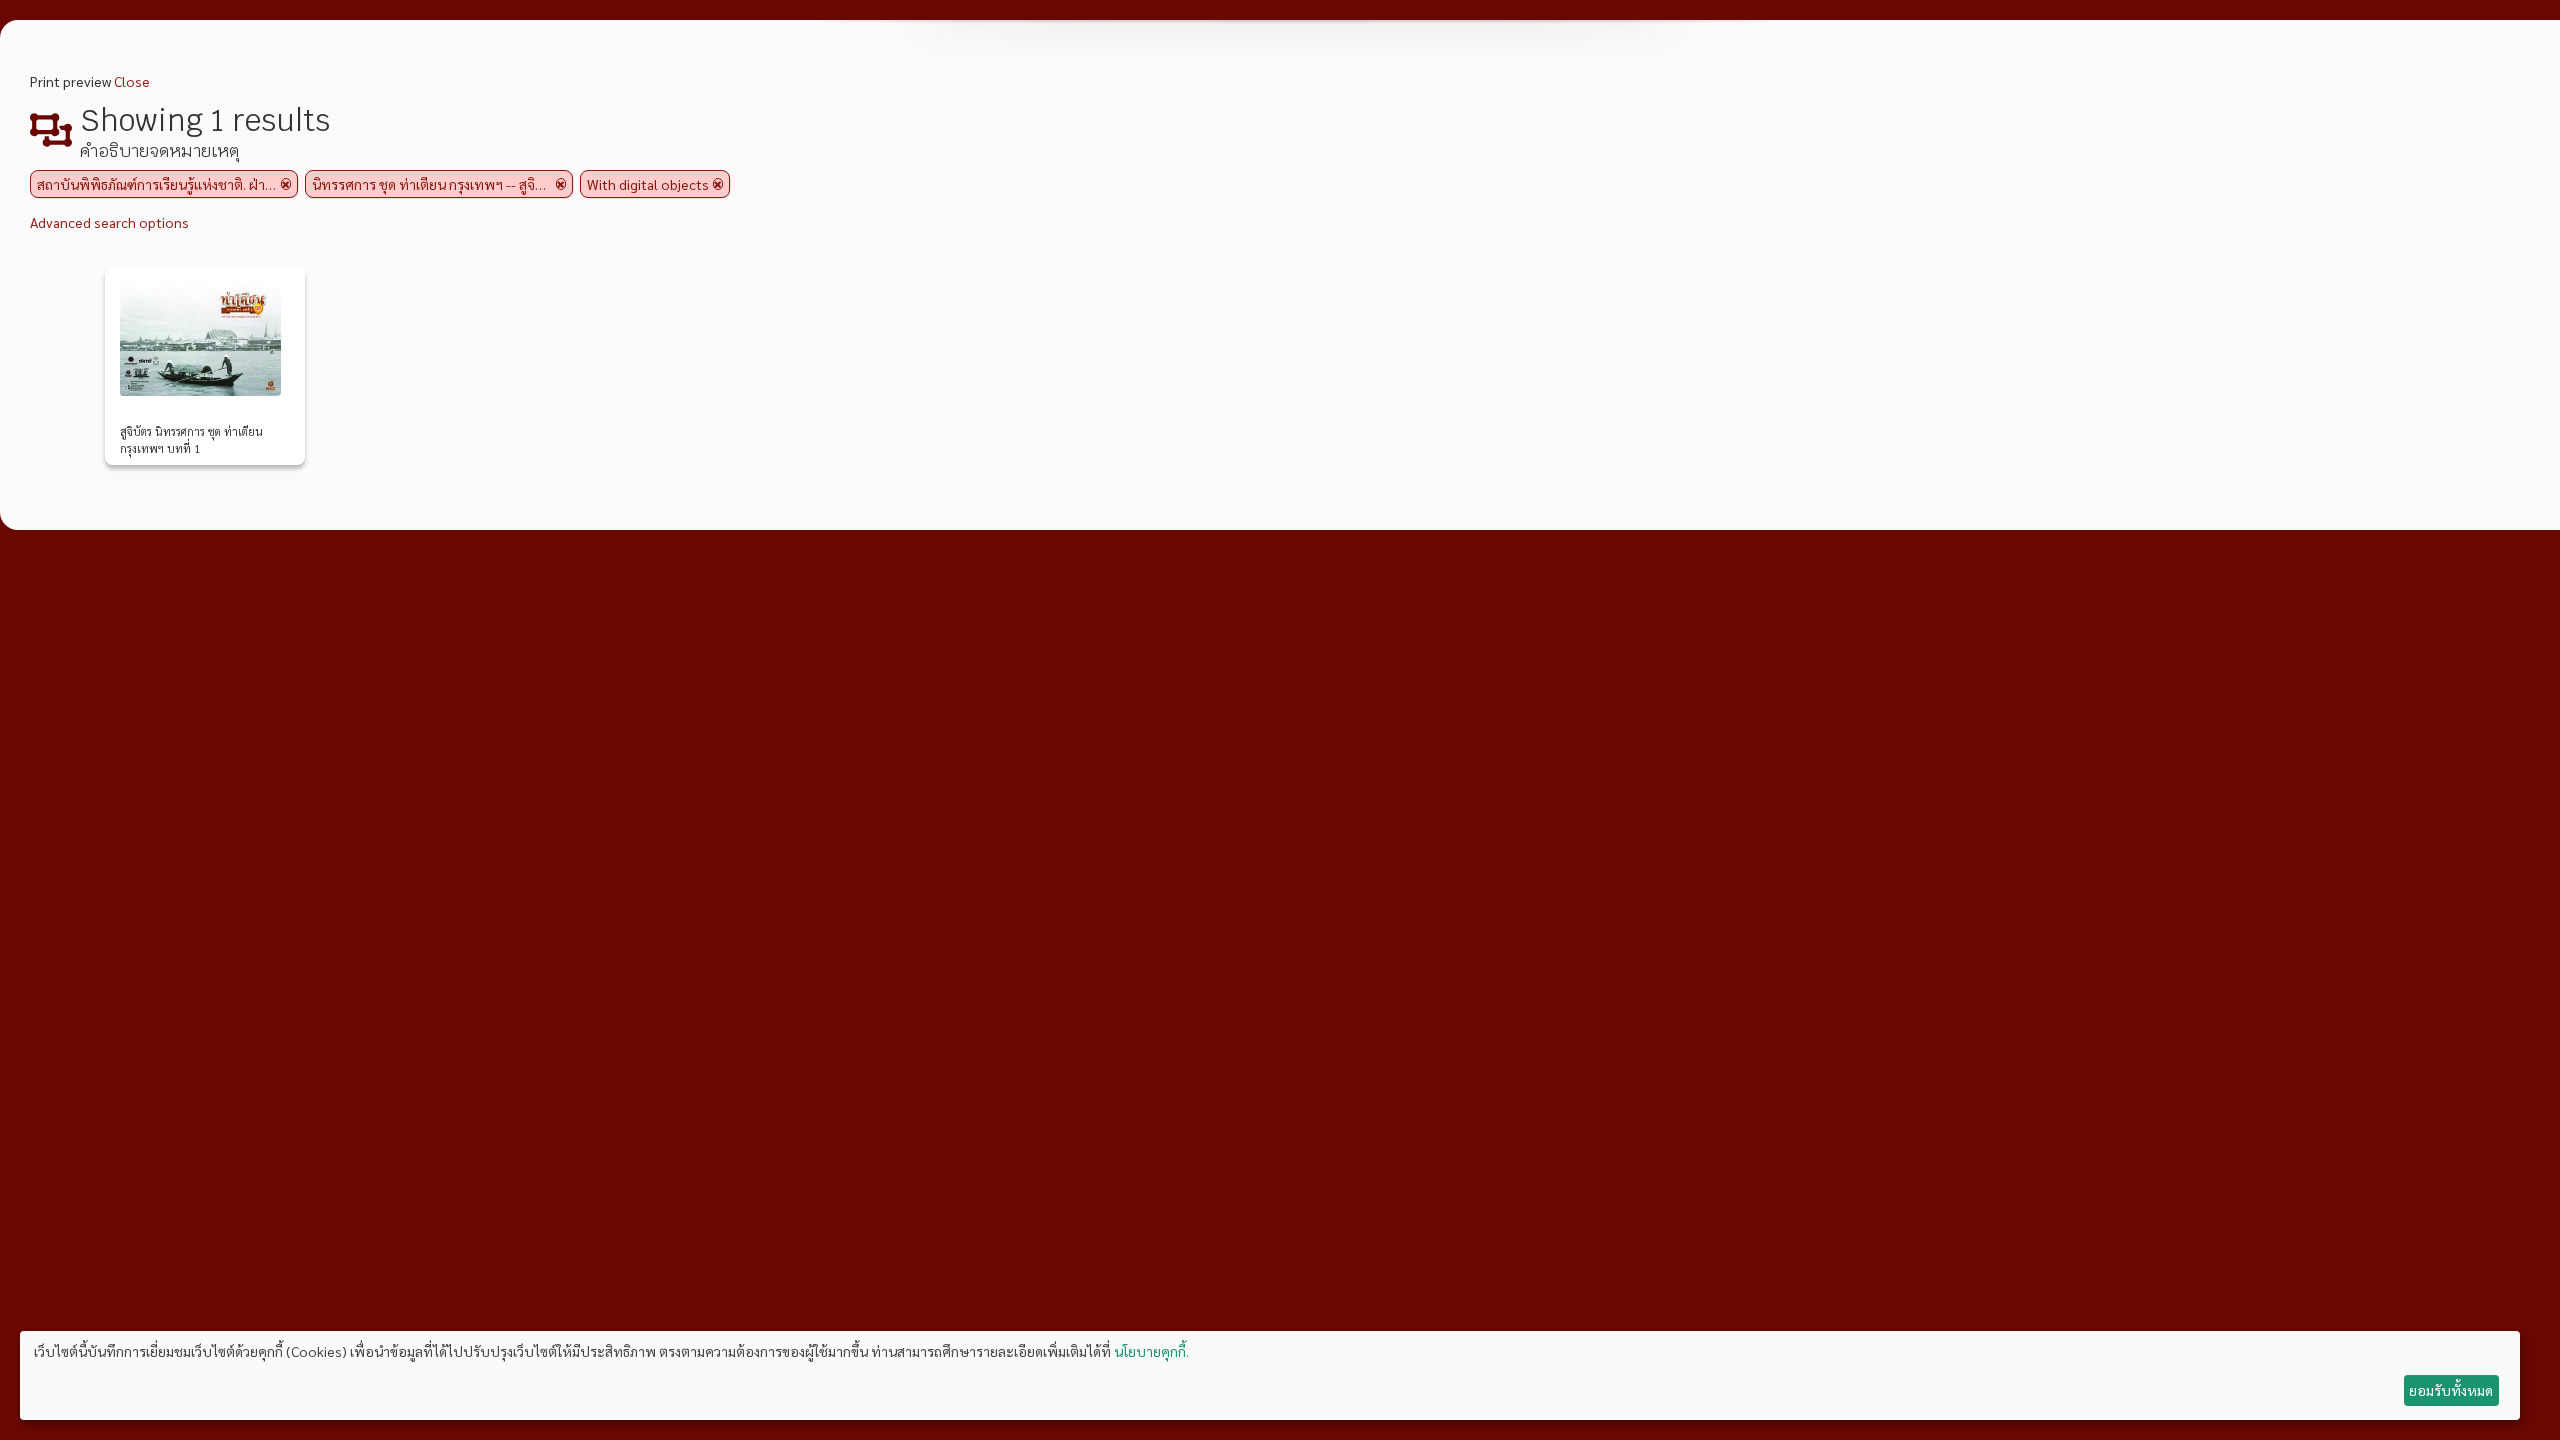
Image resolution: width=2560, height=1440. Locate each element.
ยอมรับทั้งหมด (2451, 1390)
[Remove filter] (286, 184)
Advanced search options (109, 222)
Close (132, 81)
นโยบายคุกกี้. (1151, 1351)
